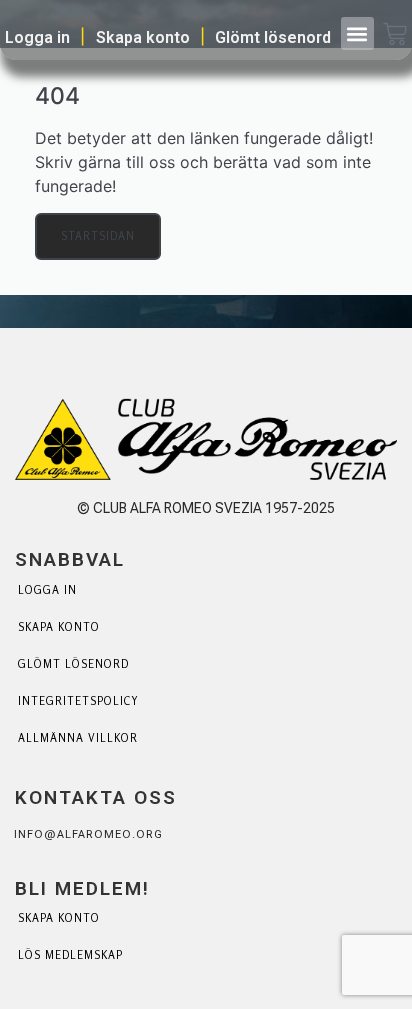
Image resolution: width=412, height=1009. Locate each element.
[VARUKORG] (395, 36)
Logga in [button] (37, 37)
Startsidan (98, 236)
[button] (357, 33)
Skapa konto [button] (143, 37)
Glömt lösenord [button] (273, 37)
